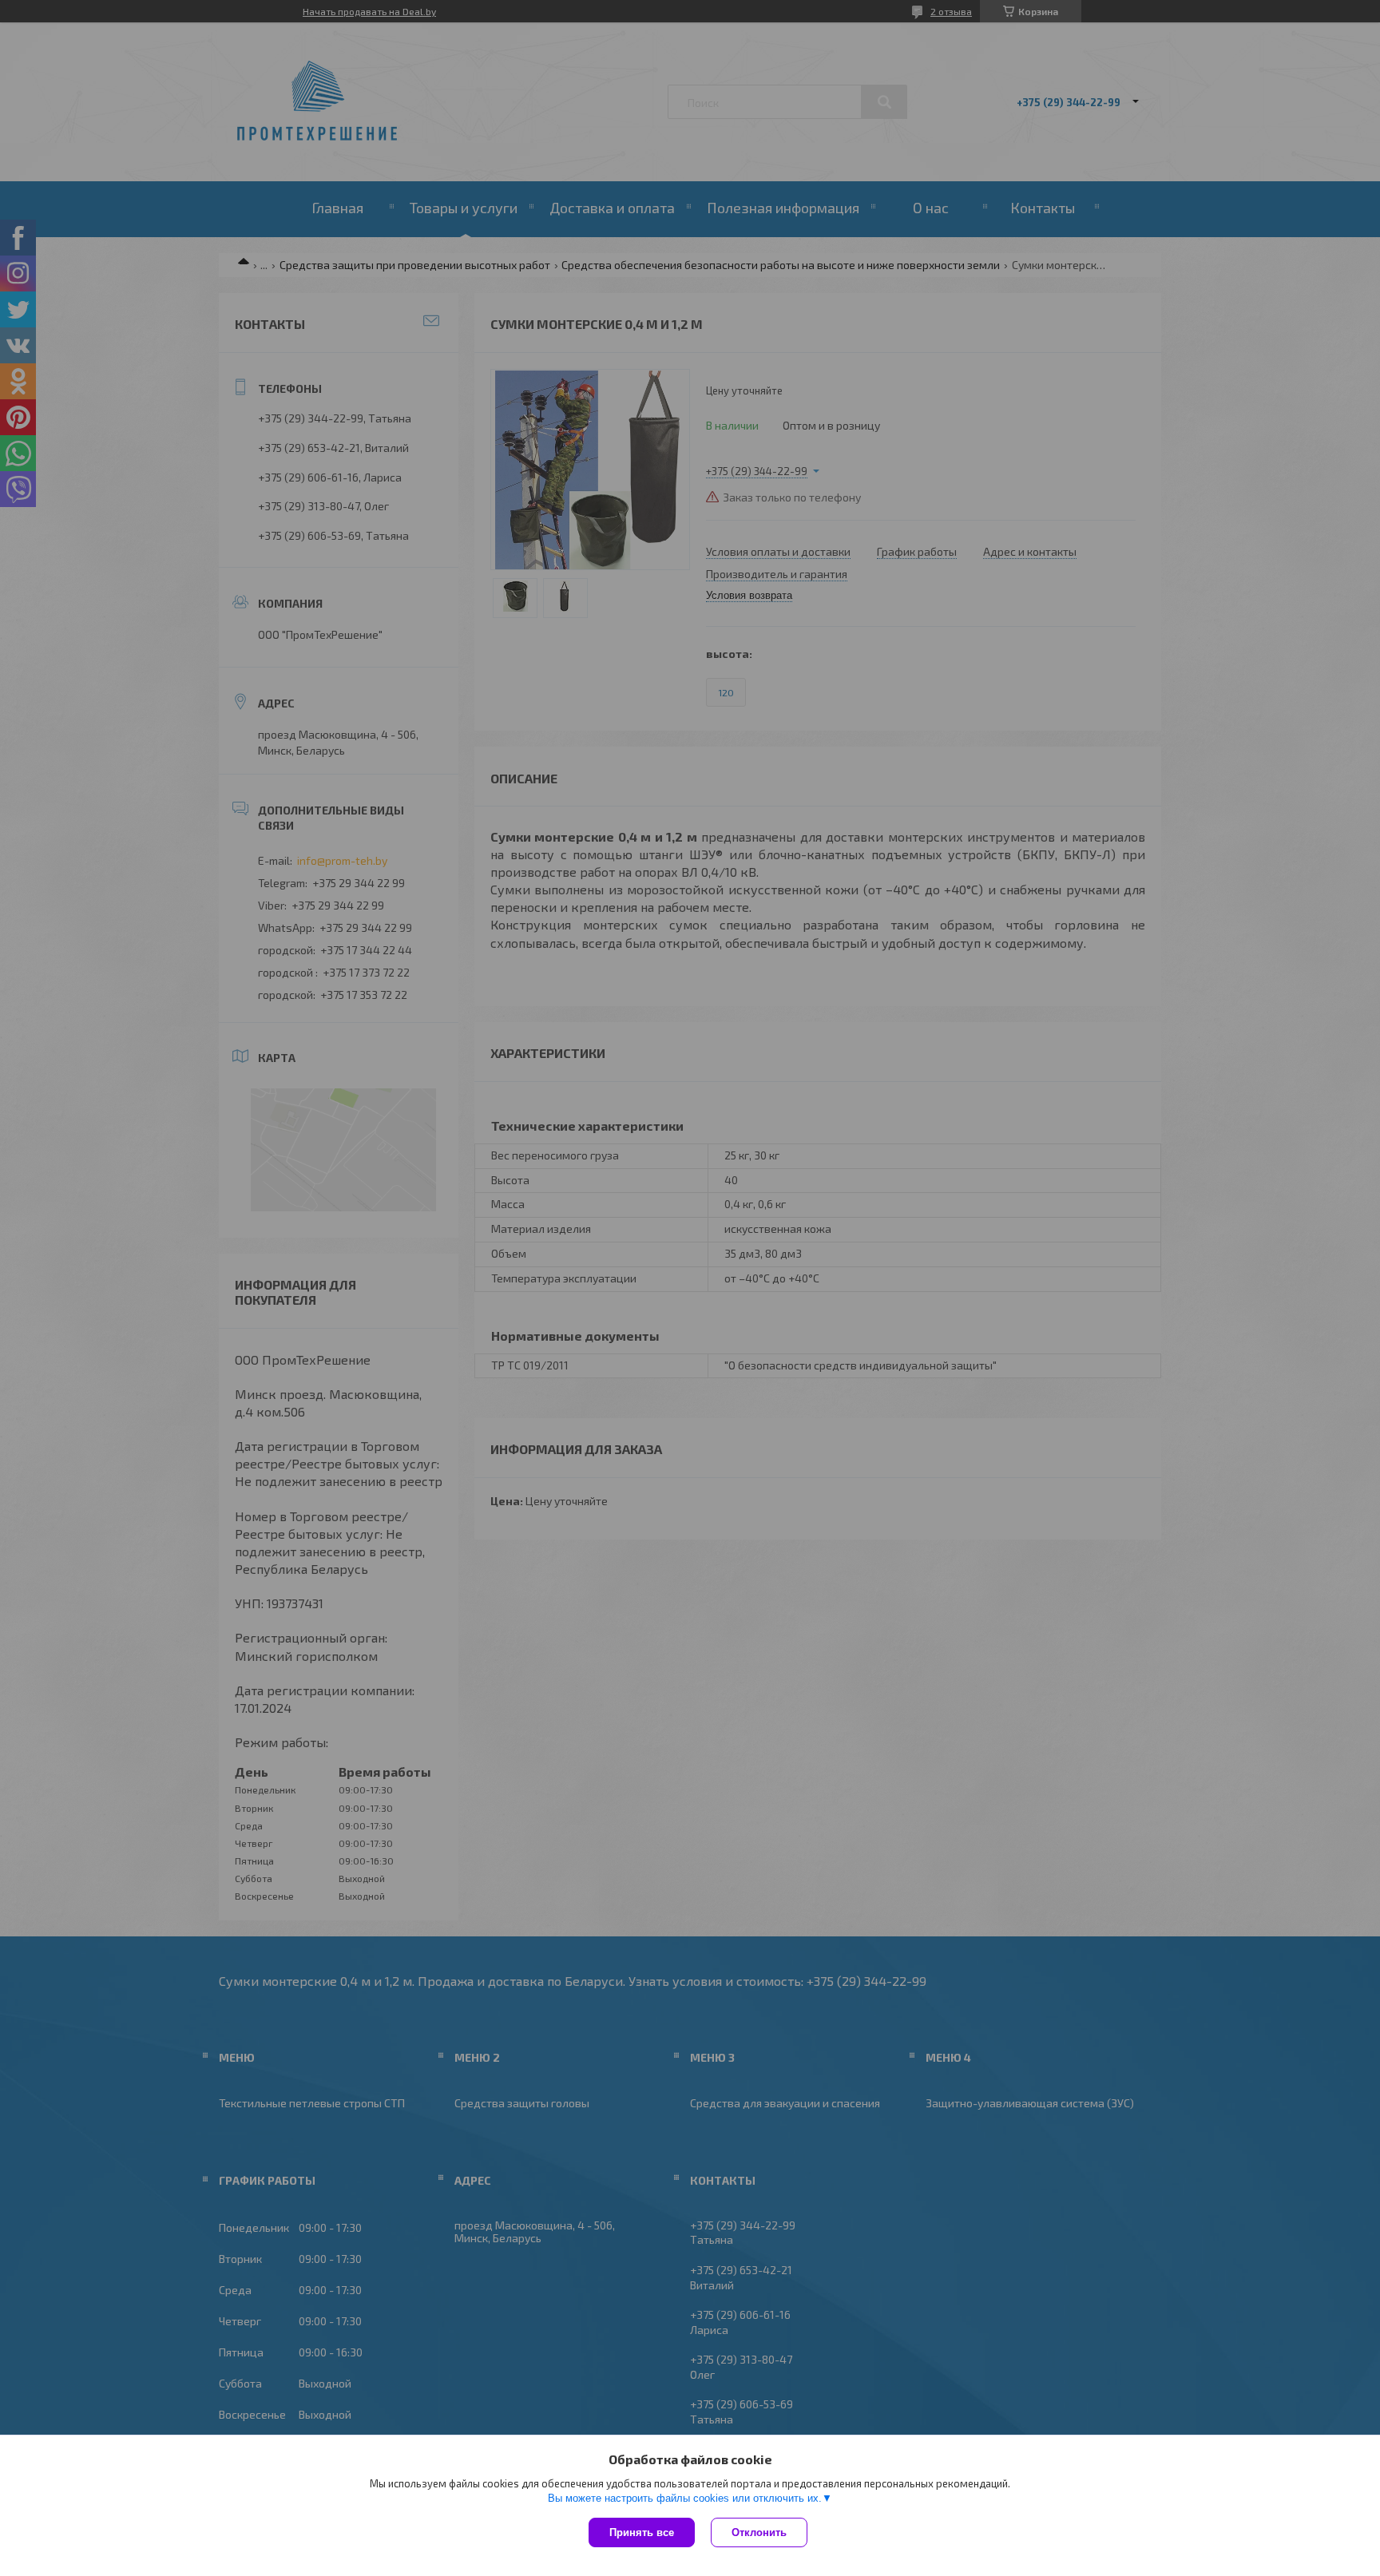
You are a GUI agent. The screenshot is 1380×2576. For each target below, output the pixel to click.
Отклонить (759, 2532)
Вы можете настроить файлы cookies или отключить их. (685, 2498)
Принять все (642, 2532)
